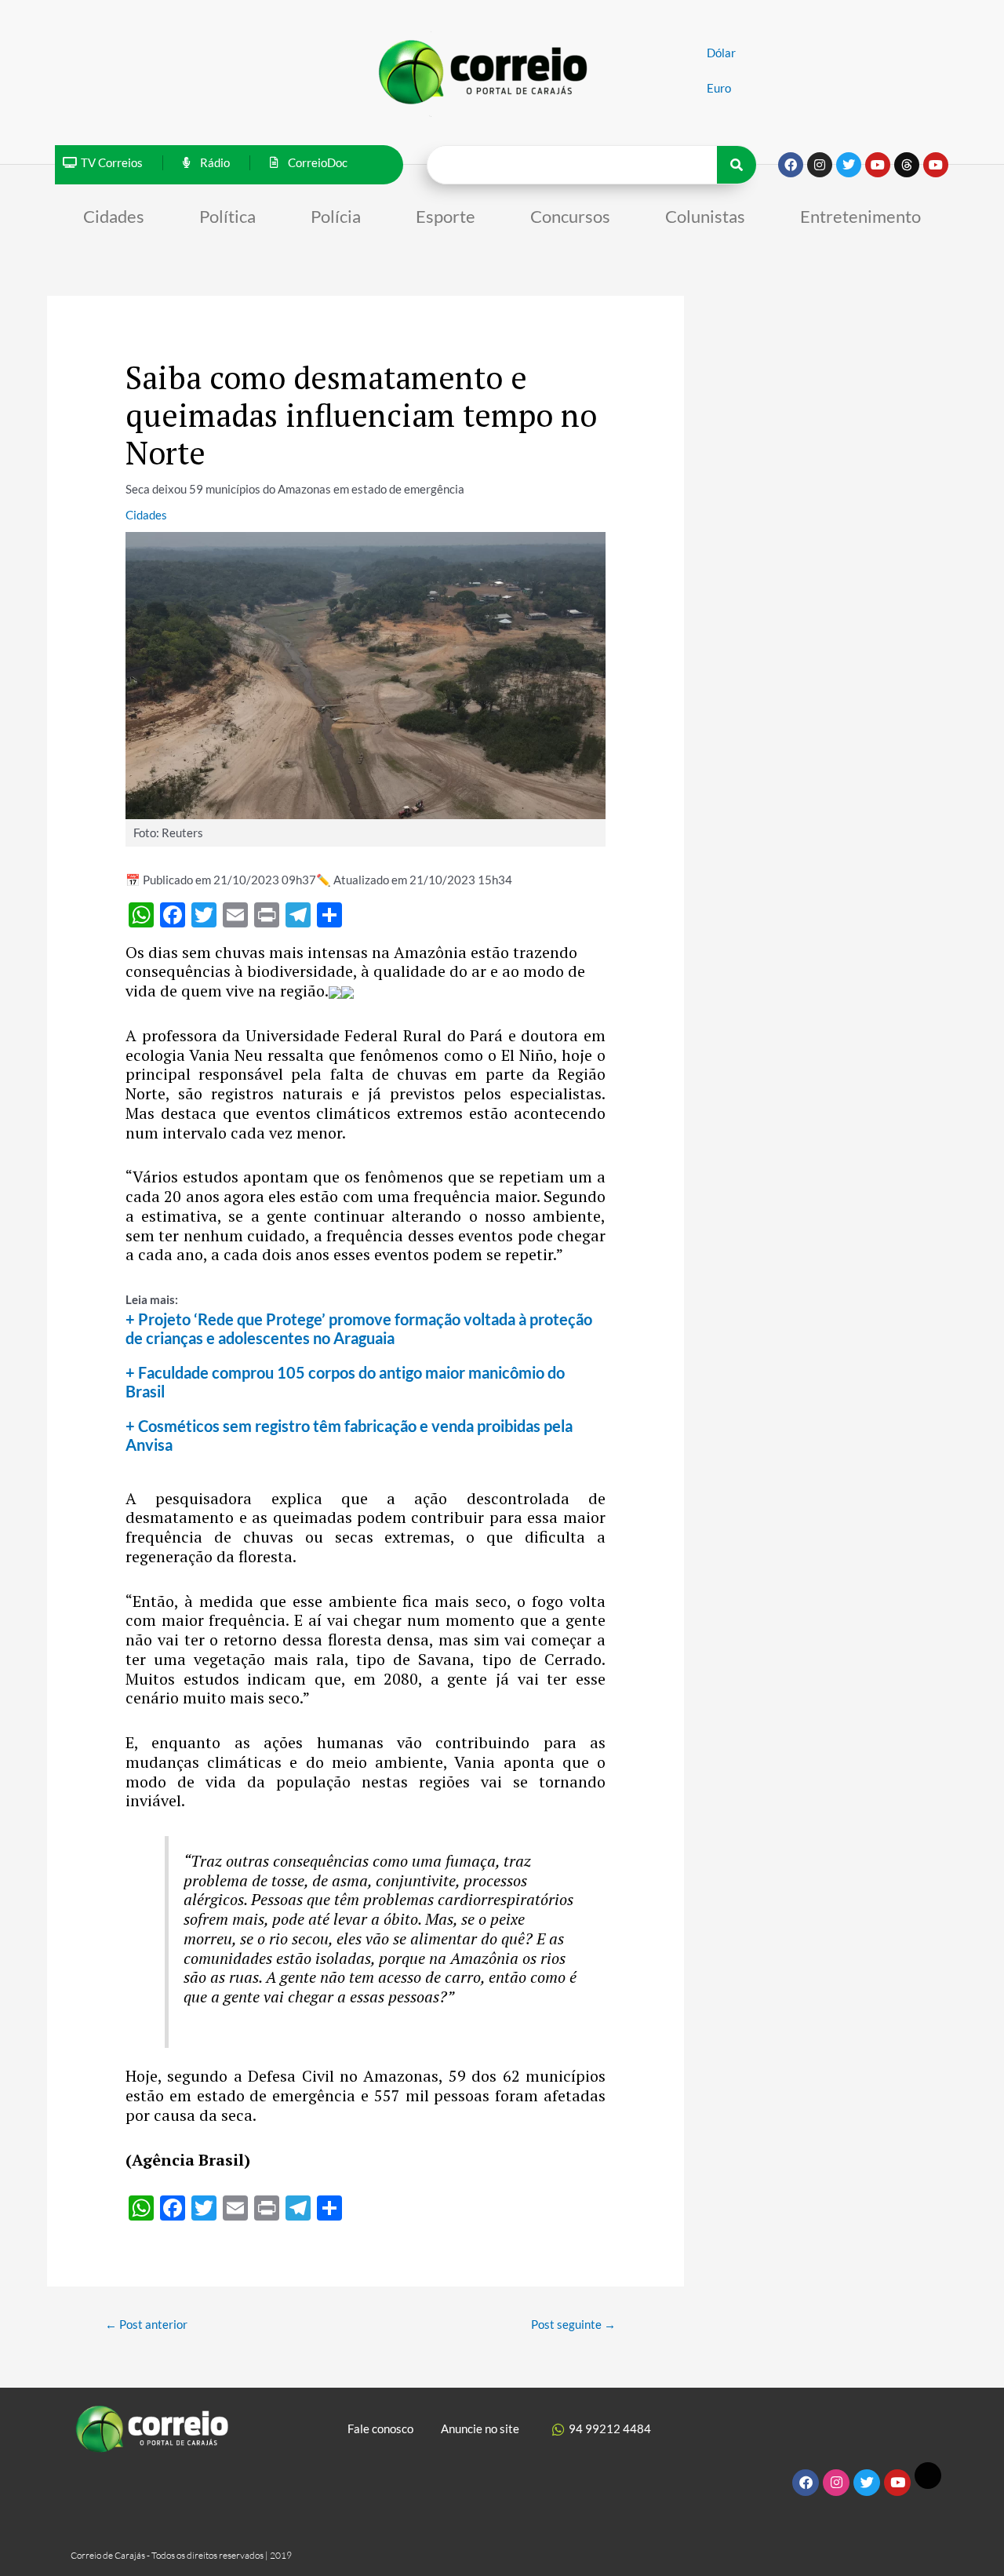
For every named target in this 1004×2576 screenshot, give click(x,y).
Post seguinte (573, 2324)
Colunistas (705, 216)
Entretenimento (860, 216)
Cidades (114, 216)
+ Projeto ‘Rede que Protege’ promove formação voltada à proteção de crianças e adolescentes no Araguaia (359, 1328)
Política (227, 216)
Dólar (721, 53)
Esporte (446, 216)
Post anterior (146, 2324)
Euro (719, 88)
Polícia (336, 216)
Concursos (570, 216)
